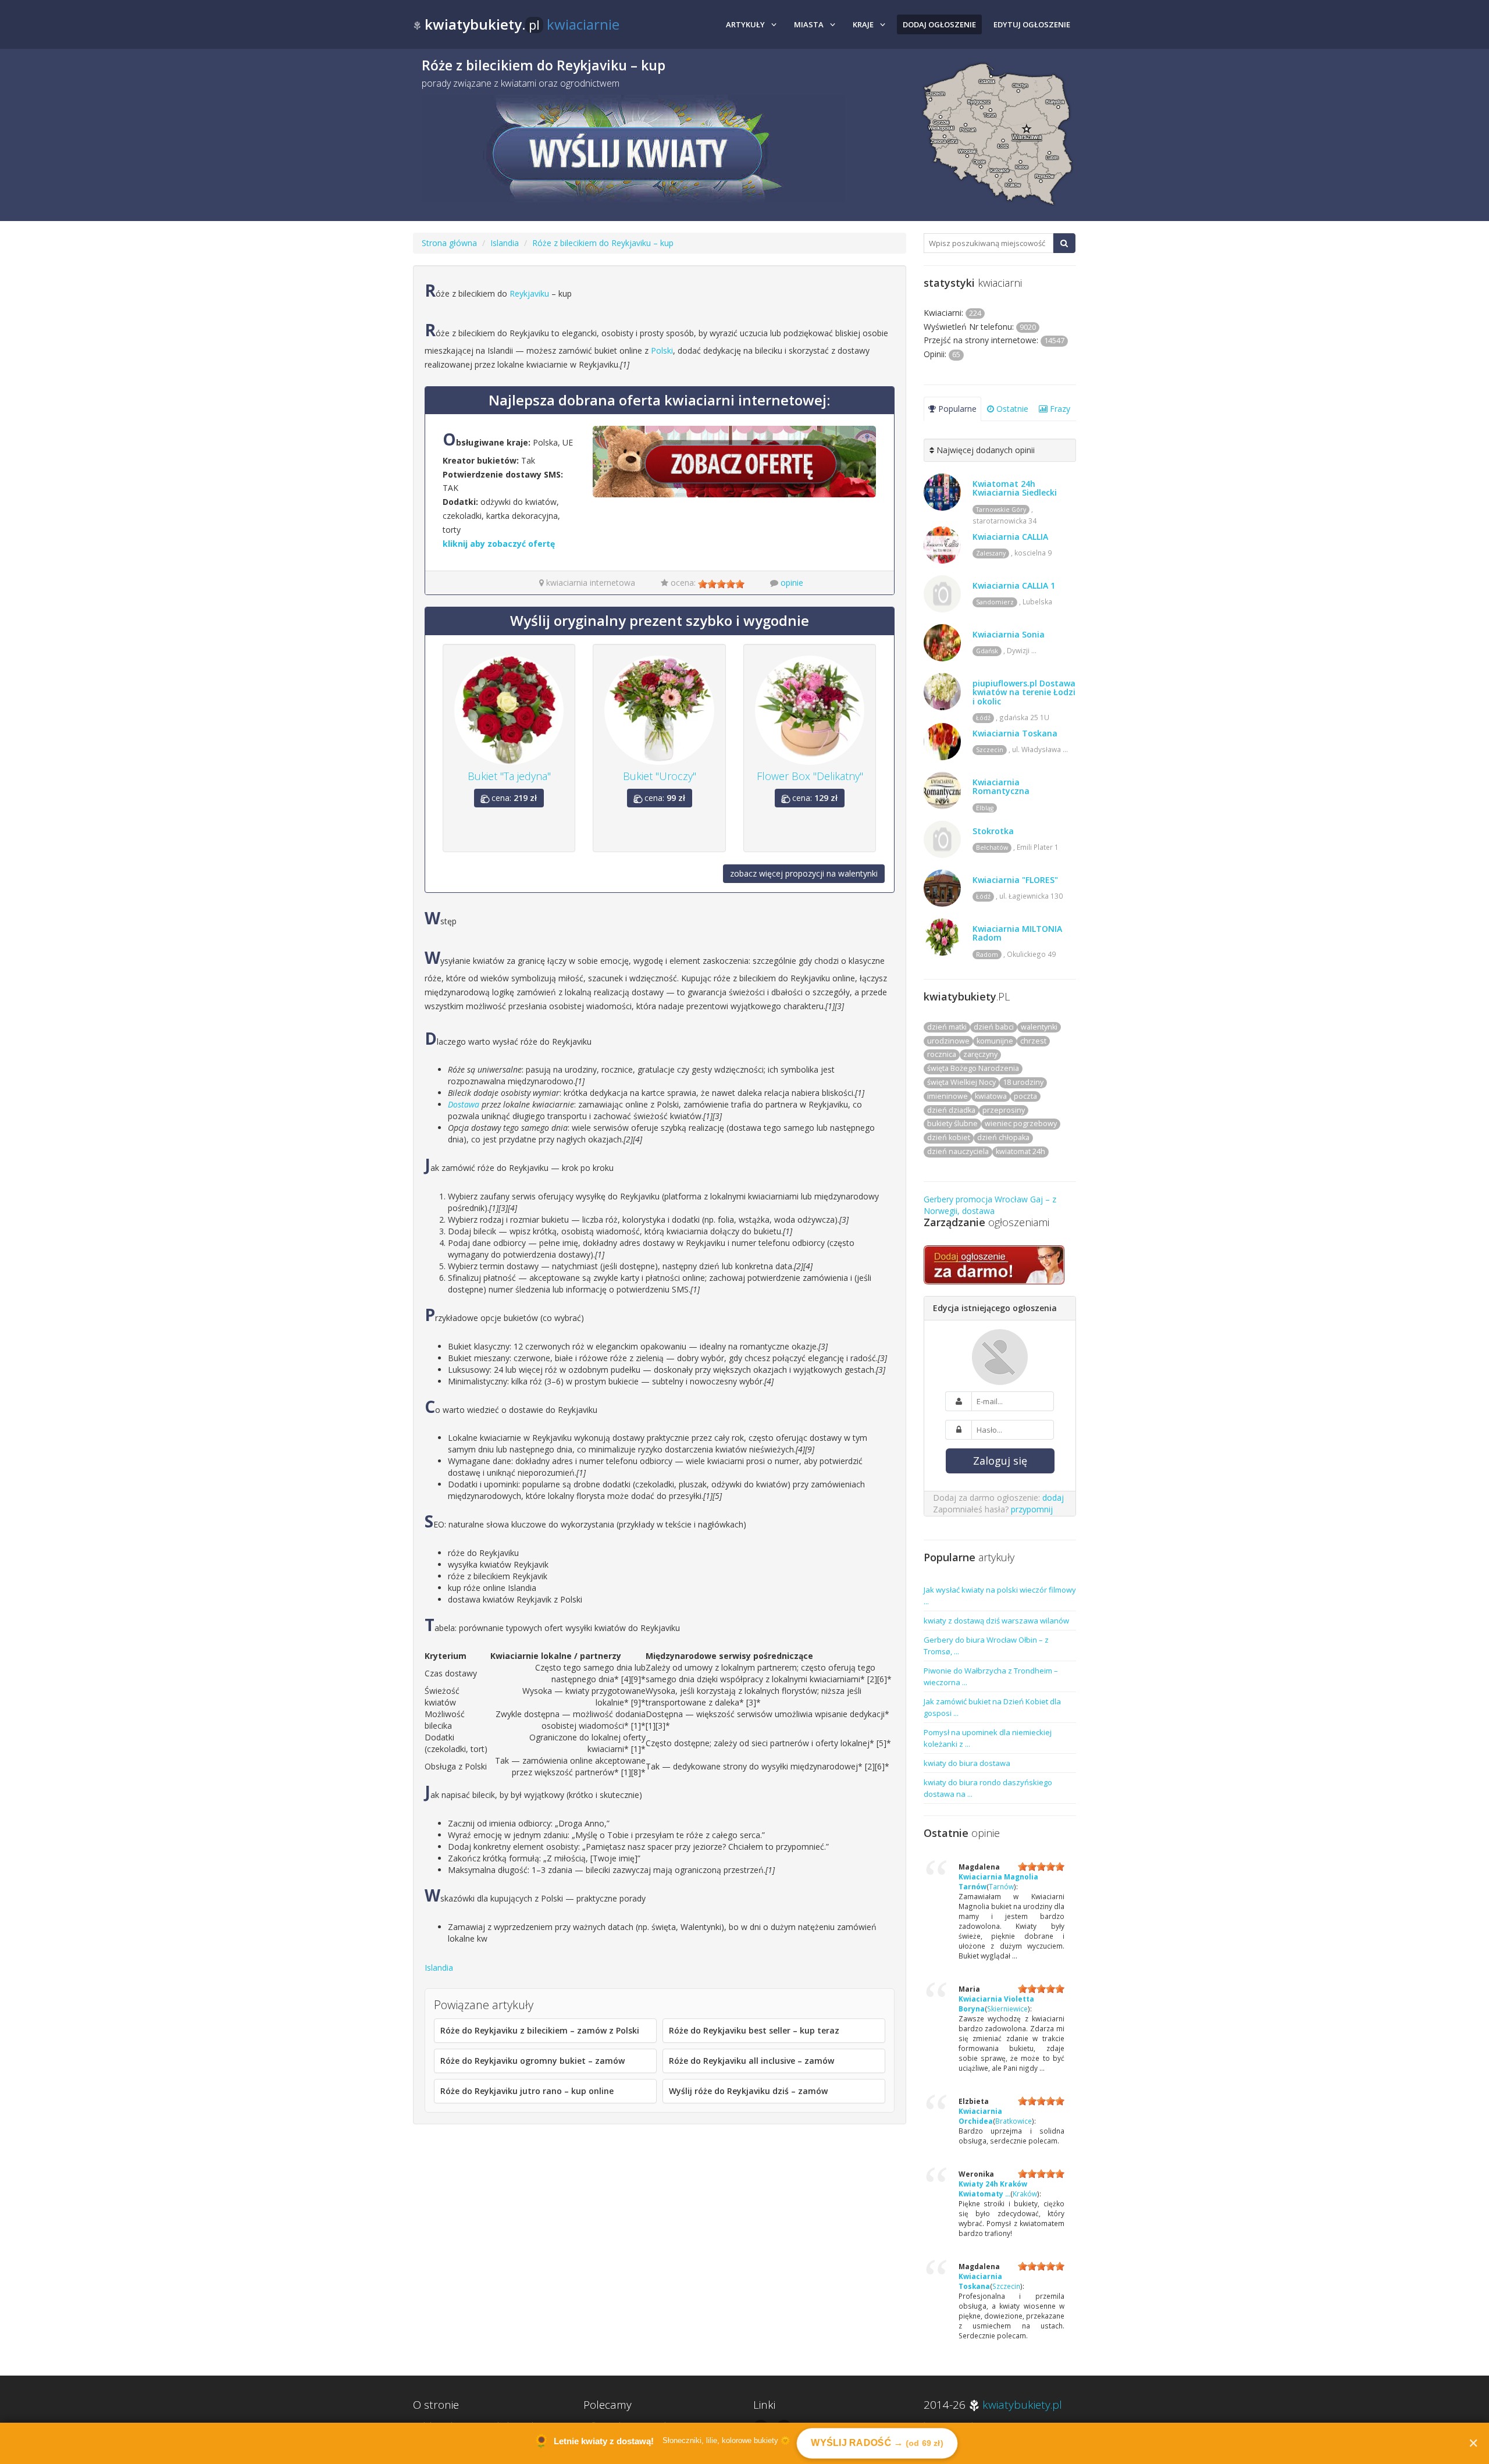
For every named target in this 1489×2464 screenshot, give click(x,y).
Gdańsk (987, 651)
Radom (987, 955)
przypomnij (1032, 1509)
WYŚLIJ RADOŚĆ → (877, 2443)
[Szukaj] (1064, 243)
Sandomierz (995, 602)
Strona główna (449, 243)
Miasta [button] (809, 24)
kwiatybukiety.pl (1022, 2405)
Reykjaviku (529, 293)
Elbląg (985, 808)
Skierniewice (1007, 2009)
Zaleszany (991, 553)
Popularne (956, 409)
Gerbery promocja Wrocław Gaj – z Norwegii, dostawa (990, 1205)
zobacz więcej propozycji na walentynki (804, 873)
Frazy (1059, 409)
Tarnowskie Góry (1001, 510)
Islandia (505, 243)
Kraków (1025, 2194)
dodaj (1053, 1498)
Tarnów (1001, 1886)
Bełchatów (992, 848)
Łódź (983, 718)
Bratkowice (1014, 2121)
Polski (662, 350)
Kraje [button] (863, 24)
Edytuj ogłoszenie (1032, 24)
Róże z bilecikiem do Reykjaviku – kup (603, 243)
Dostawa (464, 1104)
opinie (792, 583)
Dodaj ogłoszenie (939, 24)
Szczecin (990, 750)
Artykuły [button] (745, 24)
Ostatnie (1011, 409)
